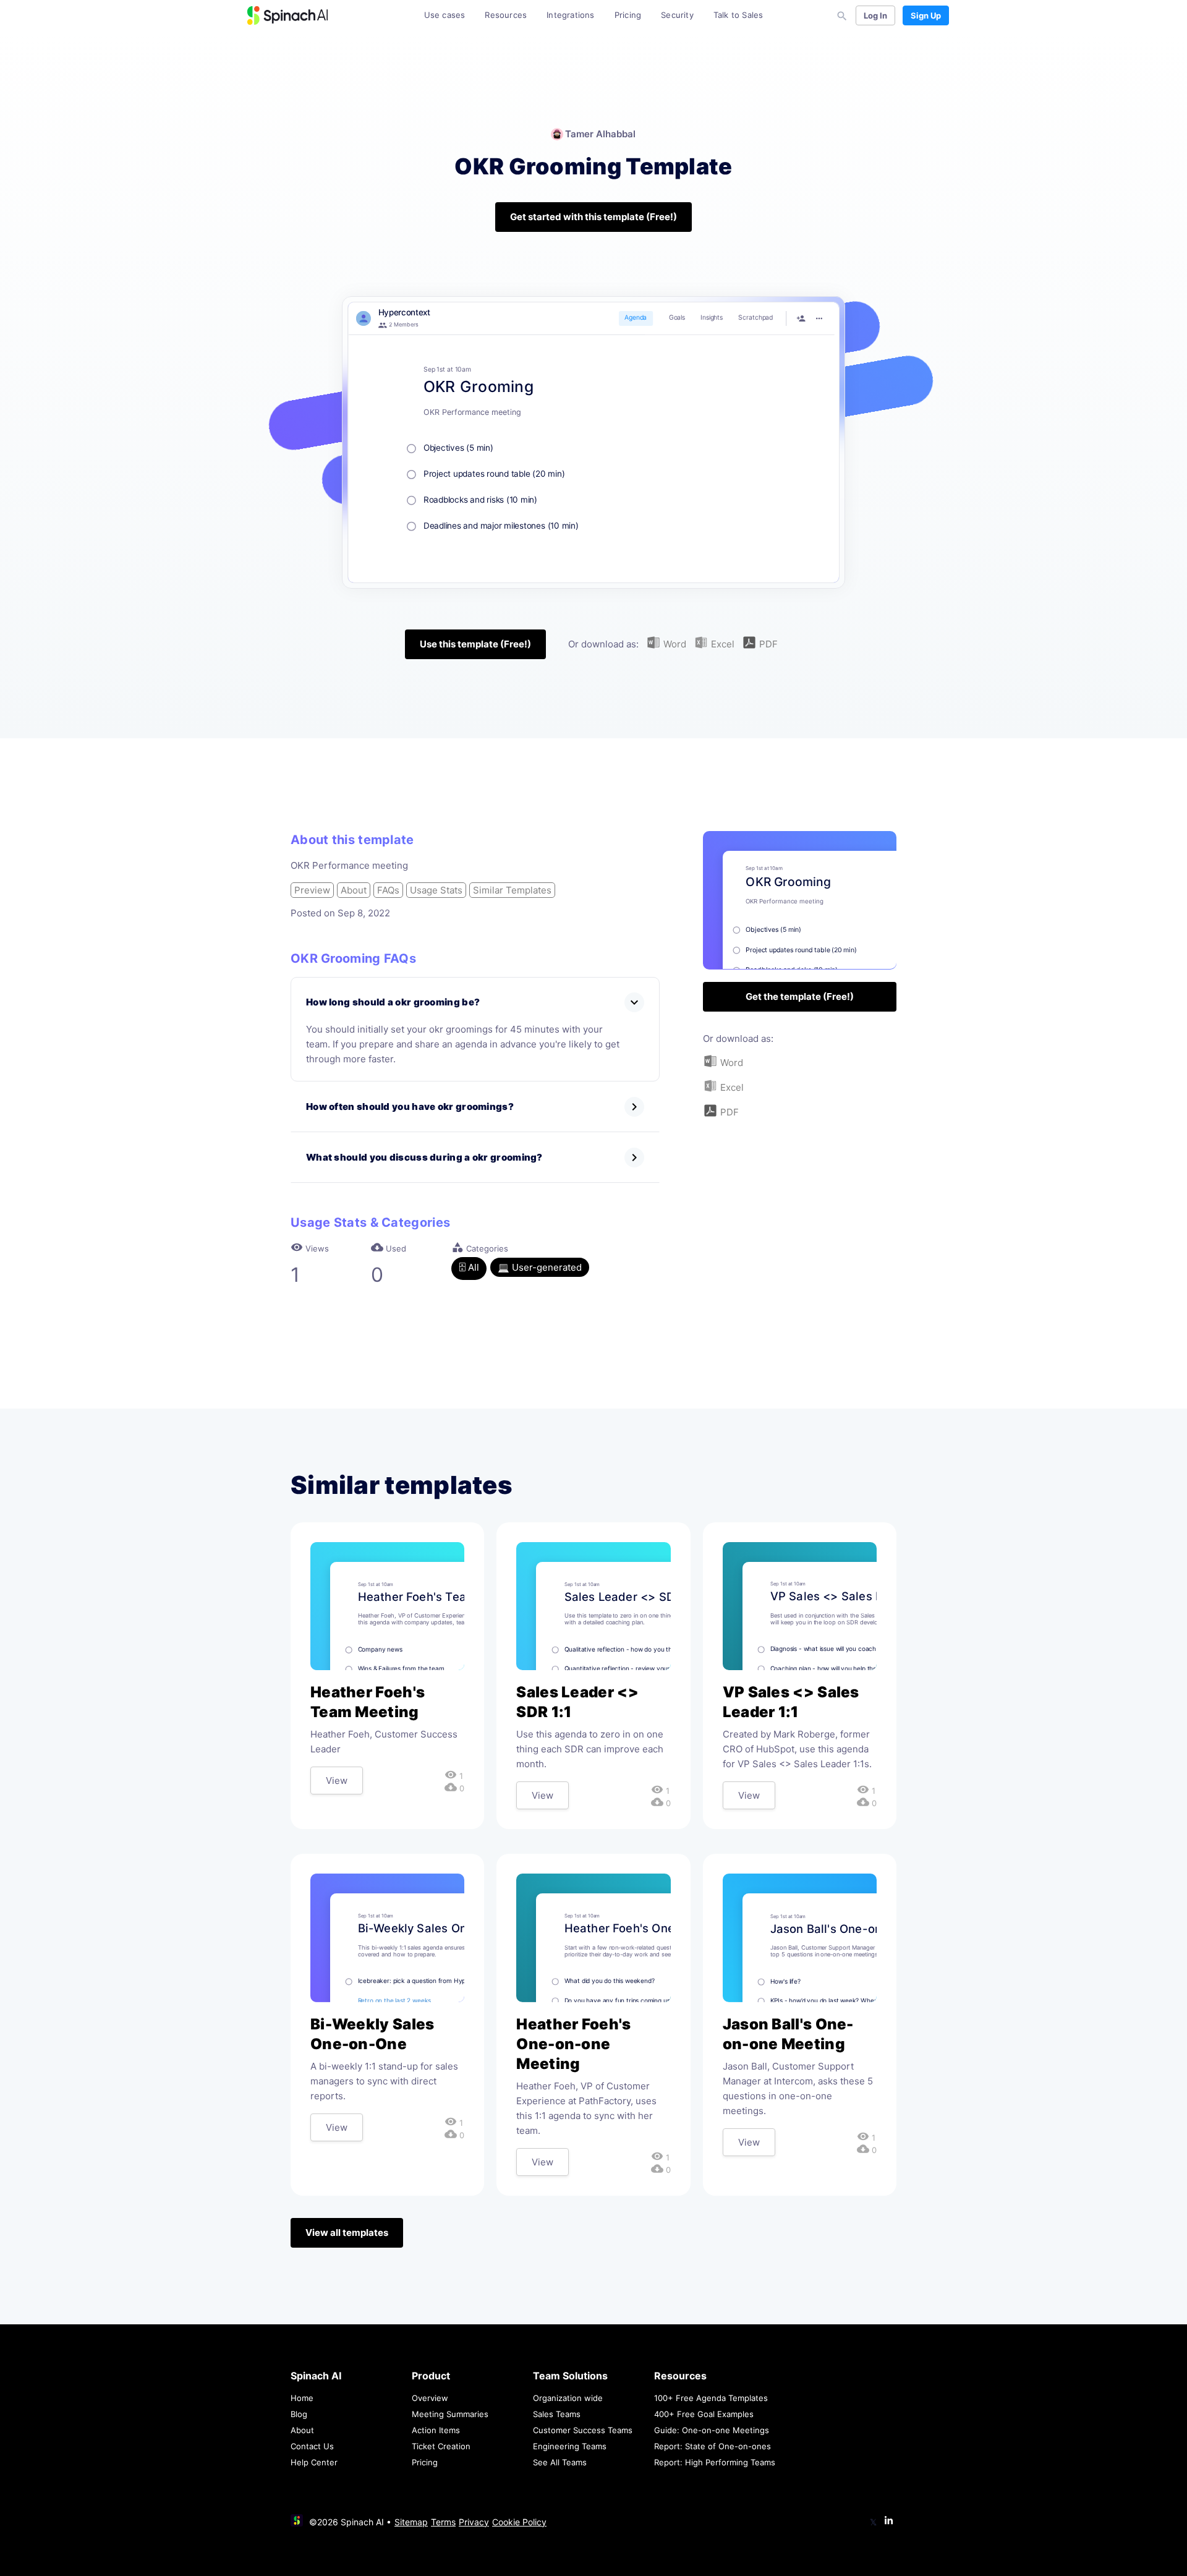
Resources (506, 15)
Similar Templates (512, 890)
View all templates (347, 2233)
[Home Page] (287, 15)
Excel (721, 644)
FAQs (388, 890)
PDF (767, 644)
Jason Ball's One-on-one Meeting (788, 2034)
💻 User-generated (540, 1267)
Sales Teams (557, 2414)
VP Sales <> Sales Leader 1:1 (791, 1702)
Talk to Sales (738, 15)
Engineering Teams (570, 2446)
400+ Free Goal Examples (704, 2414)
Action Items (436, 2430)
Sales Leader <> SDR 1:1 (577, 1702)
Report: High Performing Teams (715, 2462)
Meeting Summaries (450, 2414)
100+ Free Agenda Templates (711, 2398)
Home (302, 2398)
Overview (430, 2398)
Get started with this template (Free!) (593, 217)
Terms (443, 2522)
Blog (299, 2414)
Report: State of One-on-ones (713, 2446)
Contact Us (312, 2446)
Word (674, 644)
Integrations (570, 15)
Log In (875, 15)
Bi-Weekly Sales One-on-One (372, 2034)
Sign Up (926, 15)
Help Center (314, 2462)
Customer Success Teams (583, 2430)
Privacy (474, 2522)
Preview (312, 890)
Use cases (445, 15)
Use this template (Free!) (475, 644)
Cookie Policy (519, 2522)
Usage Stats (436, 890)
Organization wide (568, 2398)
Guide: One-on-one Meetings (712, 2430)
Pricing (628, 15)
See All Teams (560, 2462)
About (354, 890)
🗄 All (469, 1267)
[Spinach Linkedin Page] (889, 2521)
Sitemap (411, 2522)
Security (677, 15)
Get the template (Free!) (800, 996)
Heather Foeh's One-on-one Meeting (573, 2044)
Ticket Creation (441, 2446)
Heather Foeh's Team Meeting (368, 1702)
